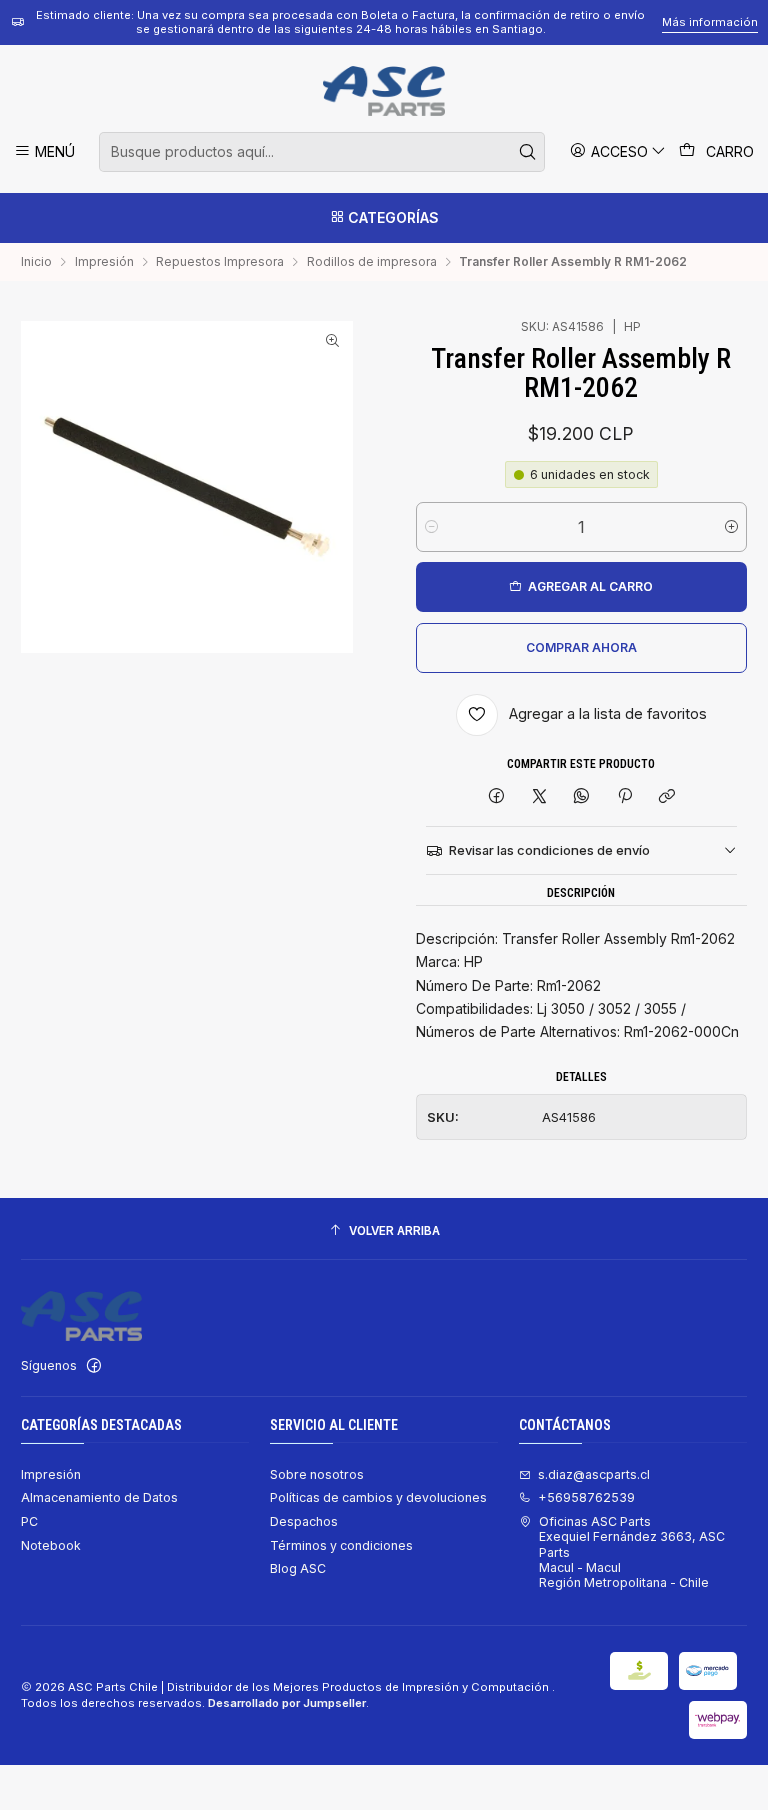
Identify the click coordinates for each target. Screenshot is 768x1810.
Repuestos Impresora (220, 262)
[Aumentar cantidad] (731, 527)
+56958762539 (586, 1497)
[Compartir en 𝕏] (539, 797)
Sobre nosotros (317, 1474)
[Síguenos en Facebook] (94, 1366)
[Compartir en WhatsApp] (582, 797)
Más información (710, 22)
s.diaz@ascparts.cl (594, 1474)
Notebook (51, 1545)
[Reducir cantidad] (431, 527)
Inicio (36, 262)
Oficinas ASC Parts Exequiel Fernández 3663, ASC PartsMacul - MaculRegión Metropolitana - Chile (632, 1552)
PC (29, 1521)
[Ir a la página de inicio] (383, 91)
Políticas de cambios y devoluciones (378, 1497)
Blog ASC (298, 1568)
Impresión (104, 262)
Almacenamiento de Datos (99, 1497)
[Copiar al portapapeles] (666, 797)
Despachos (304, 1521)
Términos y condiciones (341, 1545)
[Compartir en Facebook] (497, 797)
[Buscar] (528, 152)
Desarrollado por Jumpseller (287, 1703)
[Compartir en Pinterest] (625, 797)
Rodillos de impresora (372, 262)
